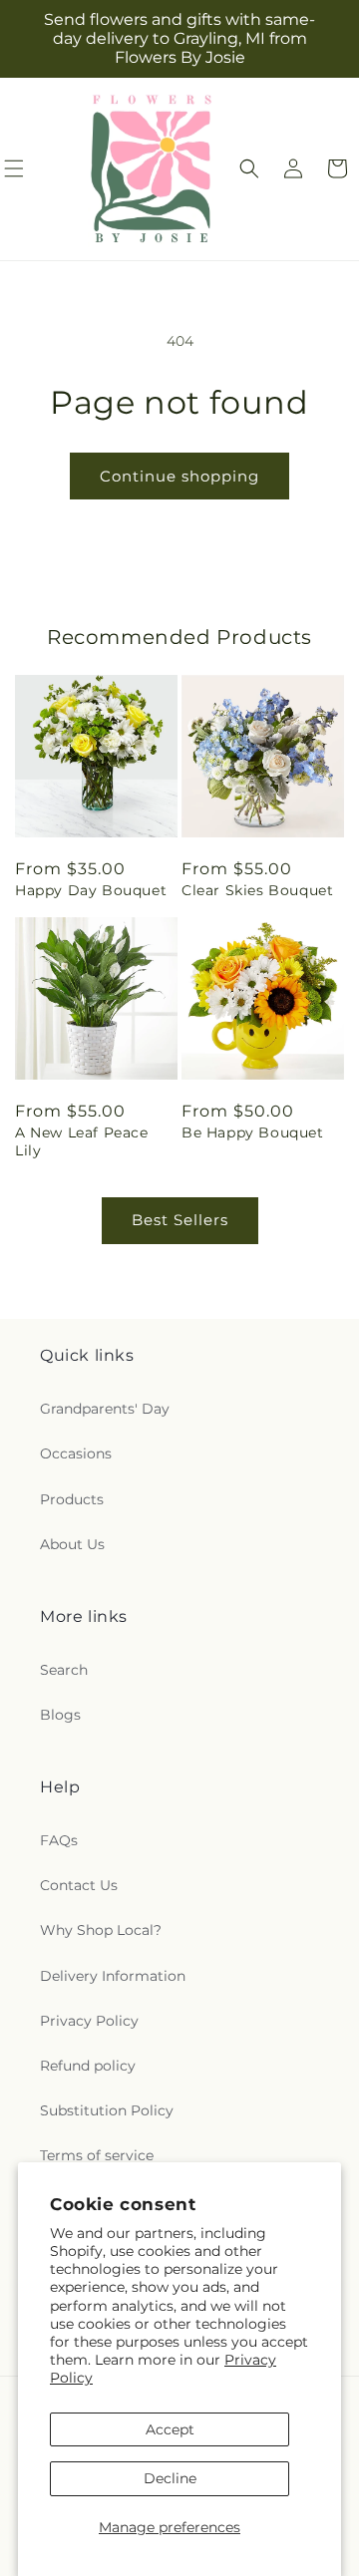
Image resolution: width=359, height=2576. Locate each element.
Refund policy (88, 2066)
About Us (72, 1544)
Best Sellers (180, 1220)
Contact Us (79, 1885)
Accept (170, 2429)
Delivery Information (113, 1976)
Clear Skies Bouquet (257, 890)
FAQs (59, 1840)
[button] (249, 168)
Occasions (76, 1453)
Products (72, 1499)
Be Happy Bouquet (253, 1132)
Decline (170, 2478)
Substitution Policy (107, 2110)
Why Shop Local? (101, 1930)
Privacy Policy (89, 2021)
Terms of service (97, 2155)
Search (64, 1670)
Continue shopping (179, 476)
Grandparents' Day (105, 1409)
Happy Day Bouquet (91, 890)
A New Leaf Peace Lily (82, 1141)
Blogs (60, 1715)
